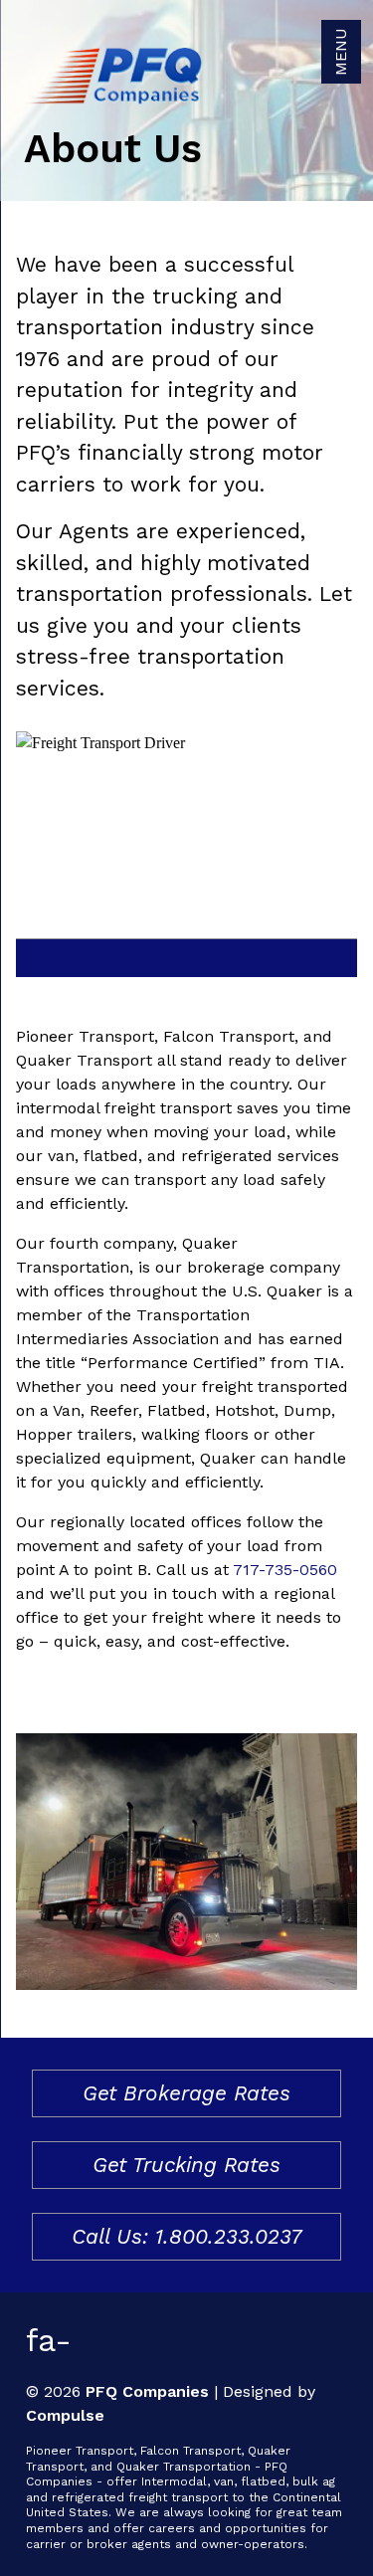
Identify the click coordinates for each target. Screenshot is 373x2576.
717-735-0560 (285, 1570)
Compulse (65, 2415)
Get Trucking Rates (186, 2165)
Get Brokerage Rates (186, 2093)
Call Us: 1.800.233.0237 (186, 2236)
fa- (49, 2340)
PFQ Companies (147, 2391)
